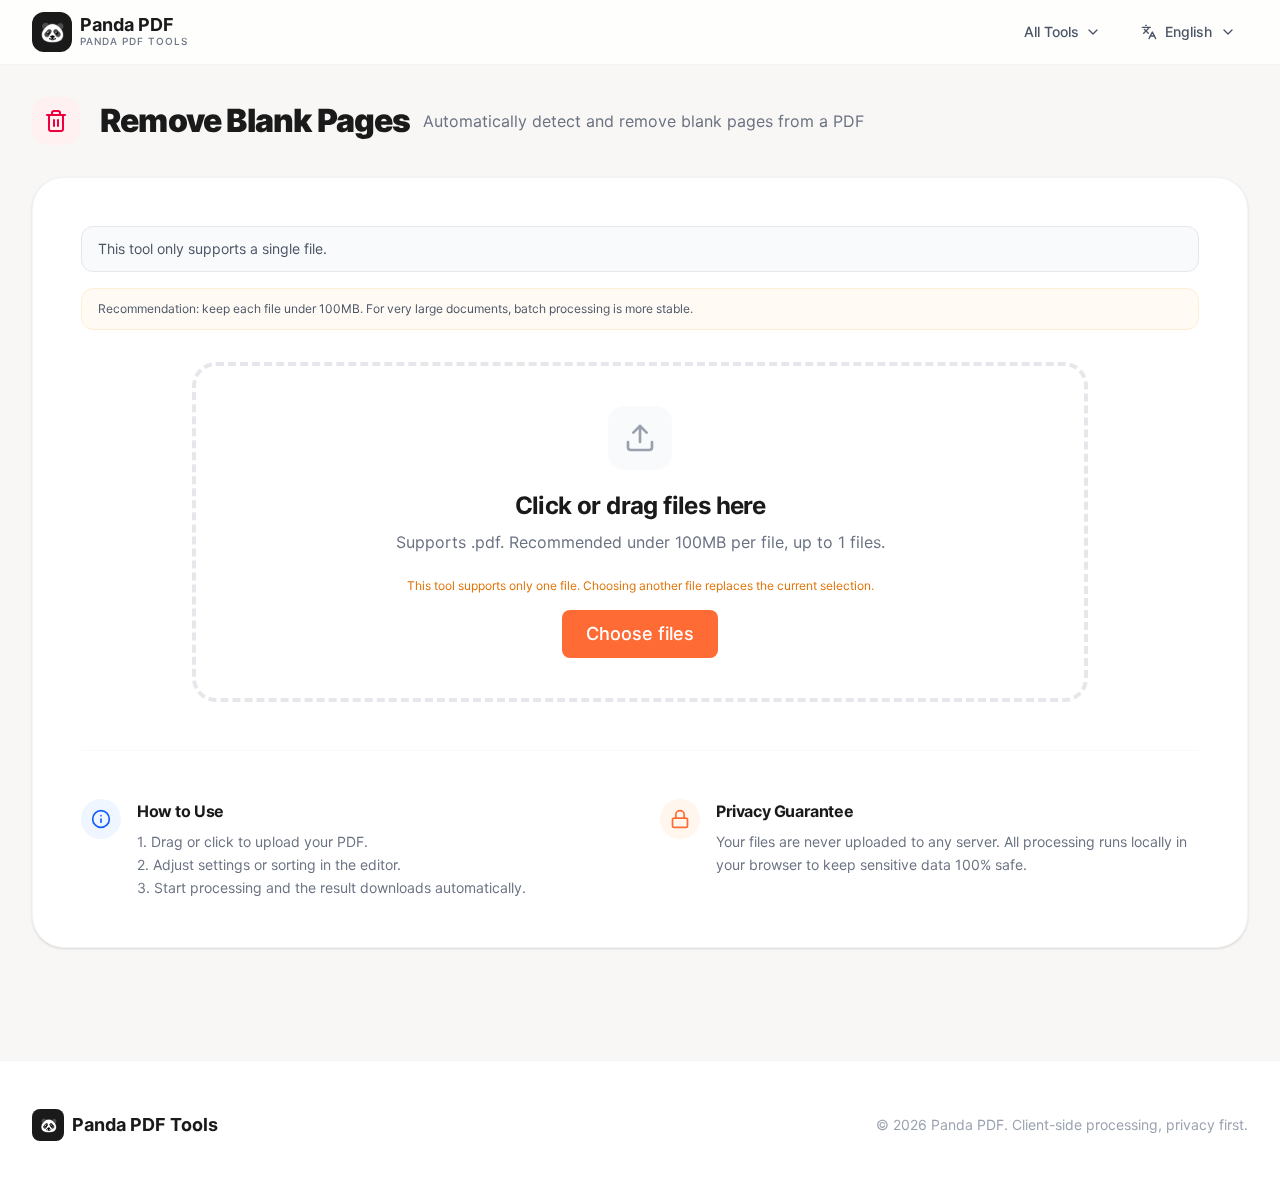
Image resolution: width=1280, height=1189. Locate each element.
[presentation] (640, 532)
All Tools (1051, 31)
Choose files (640, 633)
